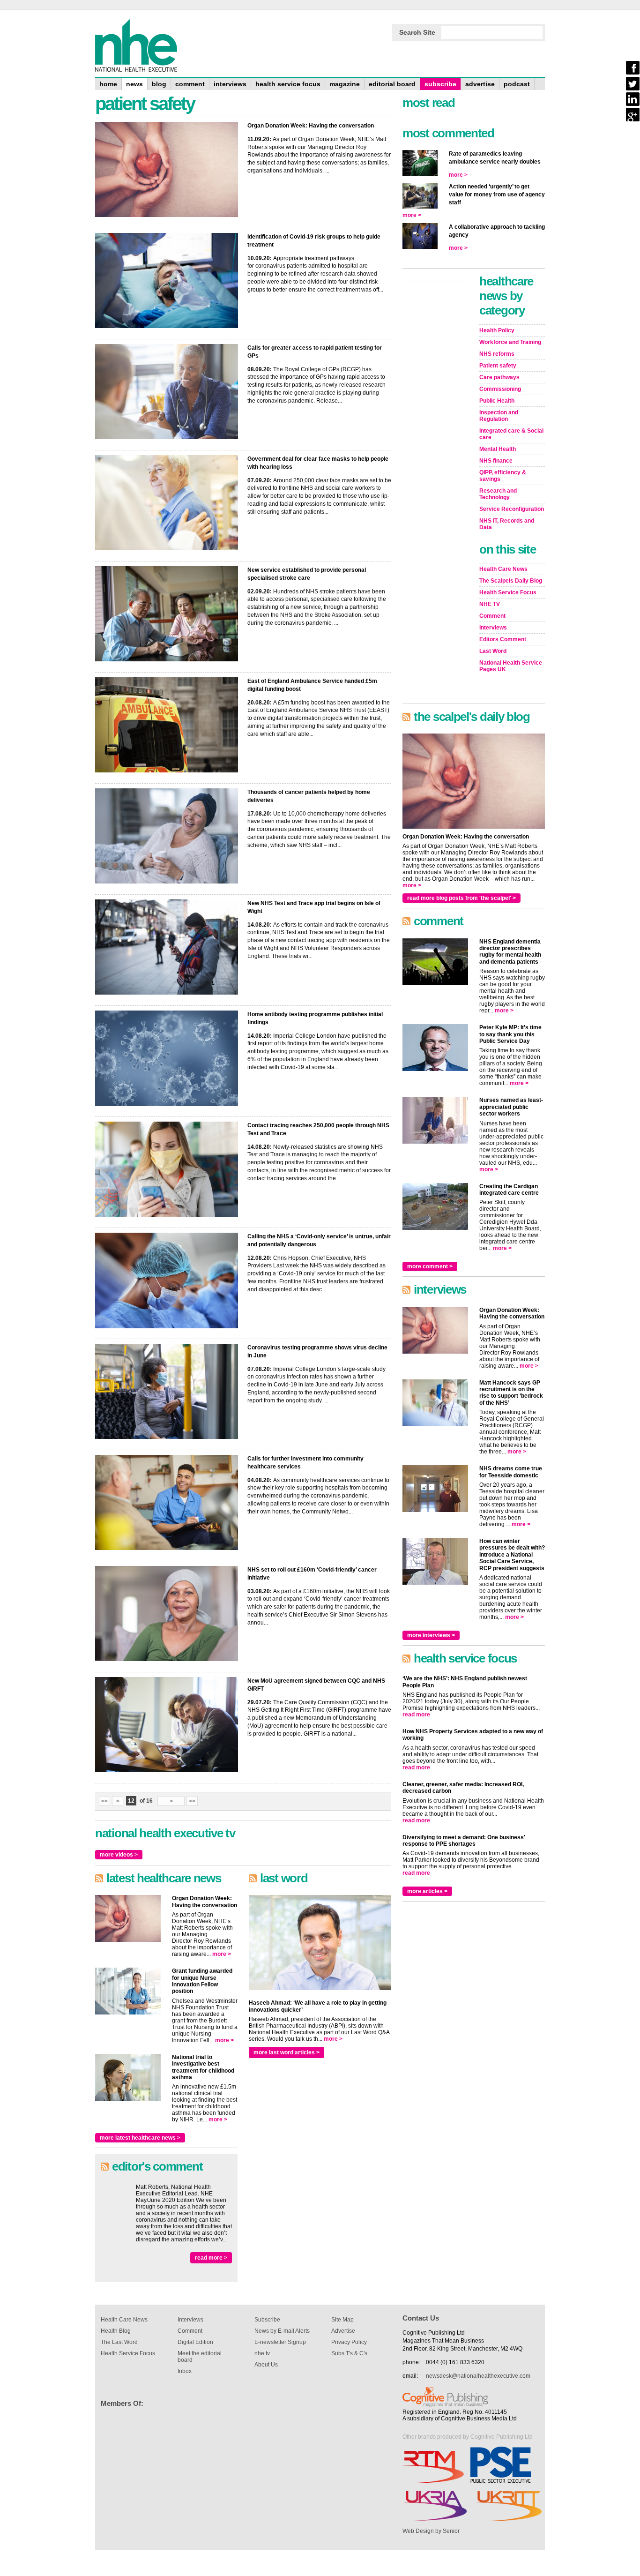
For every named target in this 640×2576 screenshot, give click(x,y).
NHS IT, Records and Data (507, 524)
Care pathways (499, 377)
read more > (211, 2258)
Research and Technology (498, 494)
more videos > (119, 1855)
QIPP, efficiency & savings (503, 476)
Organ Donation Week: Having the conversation (311, 126)
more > (222, 1954)
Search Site (417, 32)
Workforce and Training (510, 342)
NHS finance (496, 461)
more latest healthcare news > (140, 2138)
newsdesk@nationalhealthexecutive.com (478, 2376)
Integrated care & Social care (511, 434)
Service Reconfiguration (512, 509)
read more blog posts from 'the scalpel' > (461, 898)
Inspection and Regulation (499, 416)
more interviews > (431, 1635)
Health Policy (497, 330)
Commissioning (500, 389)
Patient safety (498, 366)
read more (416, 1715)
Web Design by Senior (431, 2531)
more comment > (430, 1266)
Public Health (497, 401)
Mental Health (498, 449)
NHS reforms (497, 354)
